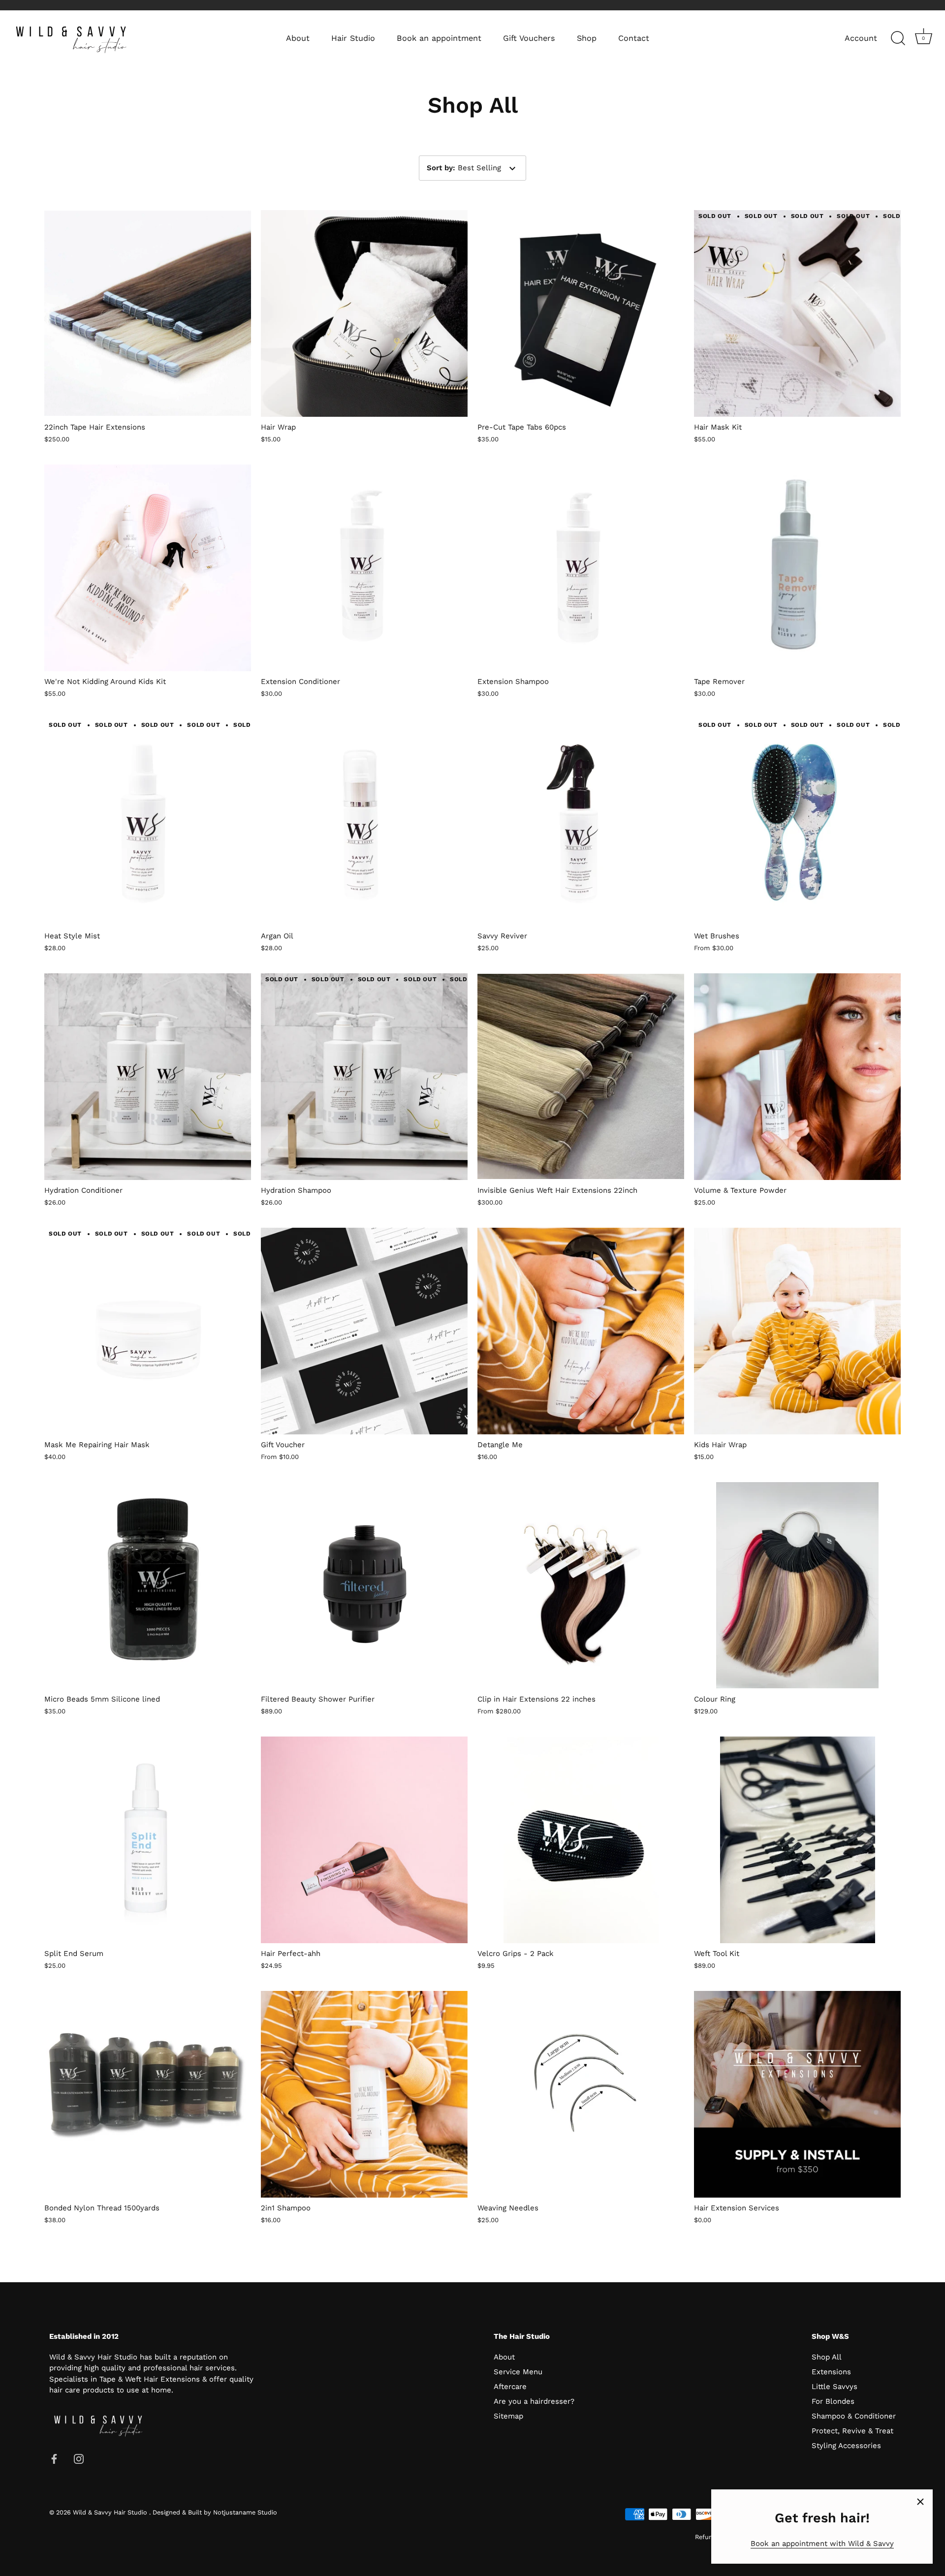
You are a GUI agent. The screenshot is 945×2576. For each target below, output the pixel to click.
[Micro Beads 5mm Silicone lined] (148, 1585)
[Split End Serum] (148, 1840)
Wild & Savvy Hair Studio (111, 2512)
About (298, 38)
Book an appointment (439, 38)
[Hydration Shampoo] (364, 1077)
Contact (634, 38)
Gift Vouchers (529, 38)
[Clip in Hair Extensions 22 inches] (581, 1585)
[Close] (920, 2502)
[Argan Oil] (364, 822)
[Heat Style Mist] (148, 822)
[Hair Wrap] (364, 313)
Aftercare (510, 2387)
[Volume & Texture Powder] (797, 1077)
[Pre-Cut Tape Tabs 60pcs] (581, 313)
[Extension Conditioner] (364, 568)
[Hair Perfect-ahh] (364, 1840)
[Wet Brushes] (797, 822)
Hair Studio (353, 38)
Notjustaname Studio (245, 2512)
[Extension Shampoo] (581, 568)
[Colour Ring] (797, 1585)
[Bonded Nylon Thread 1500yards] (148, 2094)
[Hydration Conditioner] (148, 1077)
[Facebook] (54, 2458)
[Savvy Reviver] (581, 822)
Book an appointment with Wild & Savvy (822, 2544)
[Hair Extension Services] (797, 2094)
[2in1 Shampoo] (364, 2094)
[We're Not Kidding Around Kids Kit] (148, 568)
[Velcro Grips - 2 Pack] (581, 1840)
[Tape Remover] (797, 568)
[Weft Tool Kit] (797, 1840)
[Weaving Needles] (581, 2094)
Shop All (827, 2357)
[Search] (898, 38)
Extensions (831, 2372)
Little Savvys (835, 2387)
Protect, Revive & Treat (852, 2431)
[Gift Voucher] (364, 1331)
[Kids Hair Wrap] (797, 1331)
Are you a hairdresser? (534, 2401)
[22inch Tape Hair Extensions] (148, 313)
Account (861, 38)
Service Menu (518, 2372)
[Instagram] (79, 2458)
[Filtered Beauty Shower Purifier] (364, 1585)
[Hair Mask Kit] (797, 313)
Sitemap (508, 2416)
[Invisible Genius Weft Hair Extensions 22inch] (581, 1077)
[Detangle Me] (581, 1331)
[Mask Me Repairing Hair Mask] (148, 1331)
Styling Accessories (846, 2446)
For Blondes (833, 2401)
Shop (587, 38)
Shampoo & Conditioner (854, 2416)
